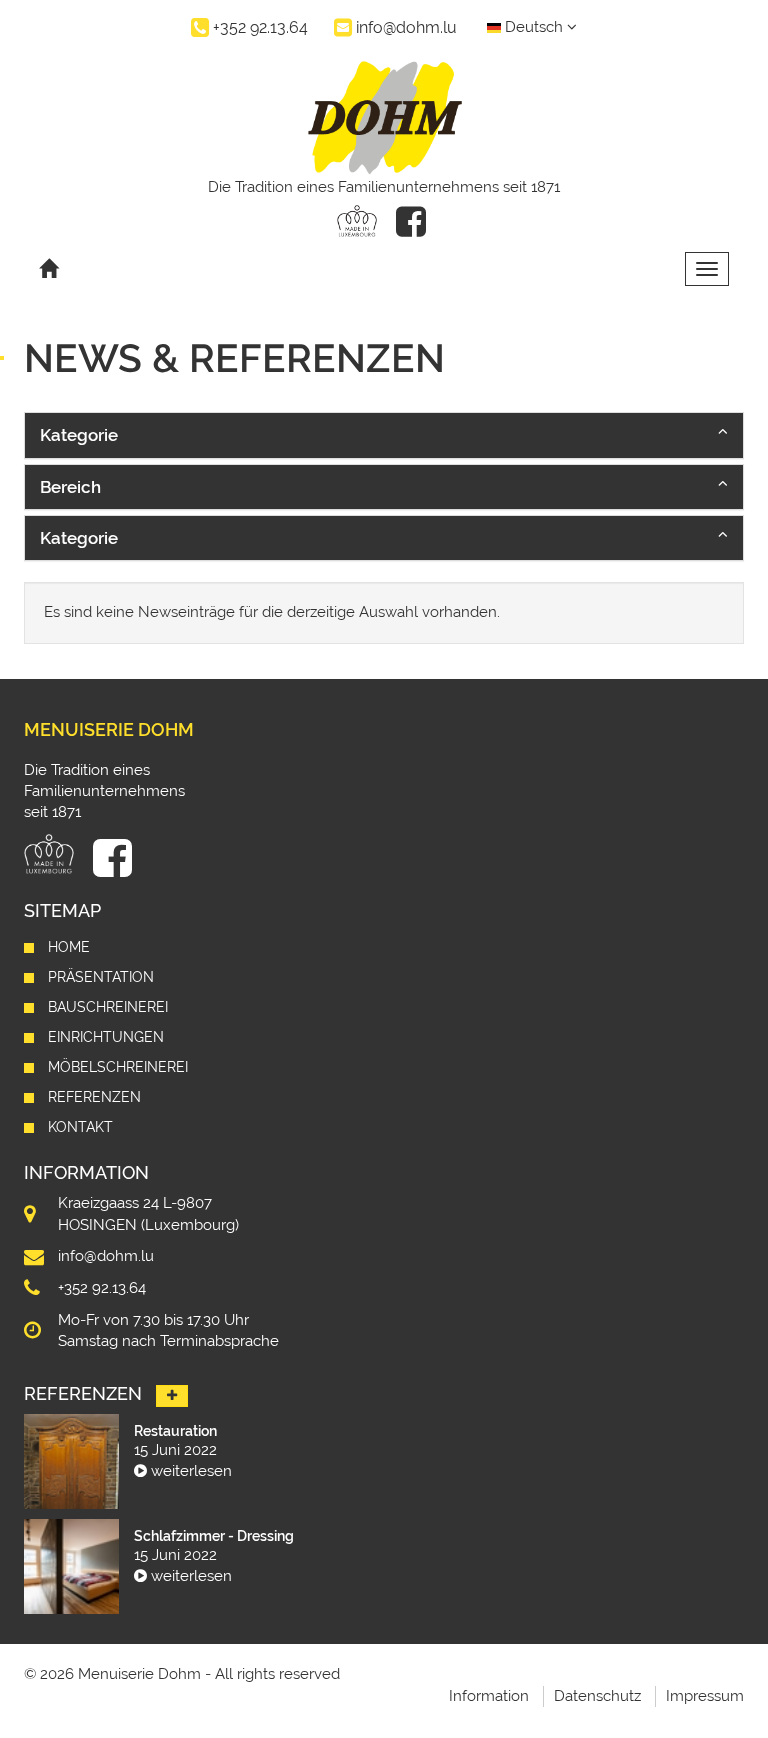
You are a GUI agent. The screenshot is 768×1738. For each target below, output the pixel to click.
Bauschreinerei (108, 1007)
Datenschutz (597, 1696)
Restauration (175, 1431)
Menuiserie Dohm (109, 729)
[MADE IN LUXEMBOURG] (357, 221)
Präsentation (101, 977)
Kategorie (79, 435)
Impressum (705, 1696)
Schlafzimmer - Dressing (214, 1536)
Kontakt (80, 1127)
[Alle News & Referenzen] (172, 1396)
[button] (384, 435)
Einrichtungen (106, 1037)
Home (69, 947)
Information (489, 1696)
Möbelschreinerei (118, 1067)
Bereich (70, 487)
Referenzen (94, 1097)
